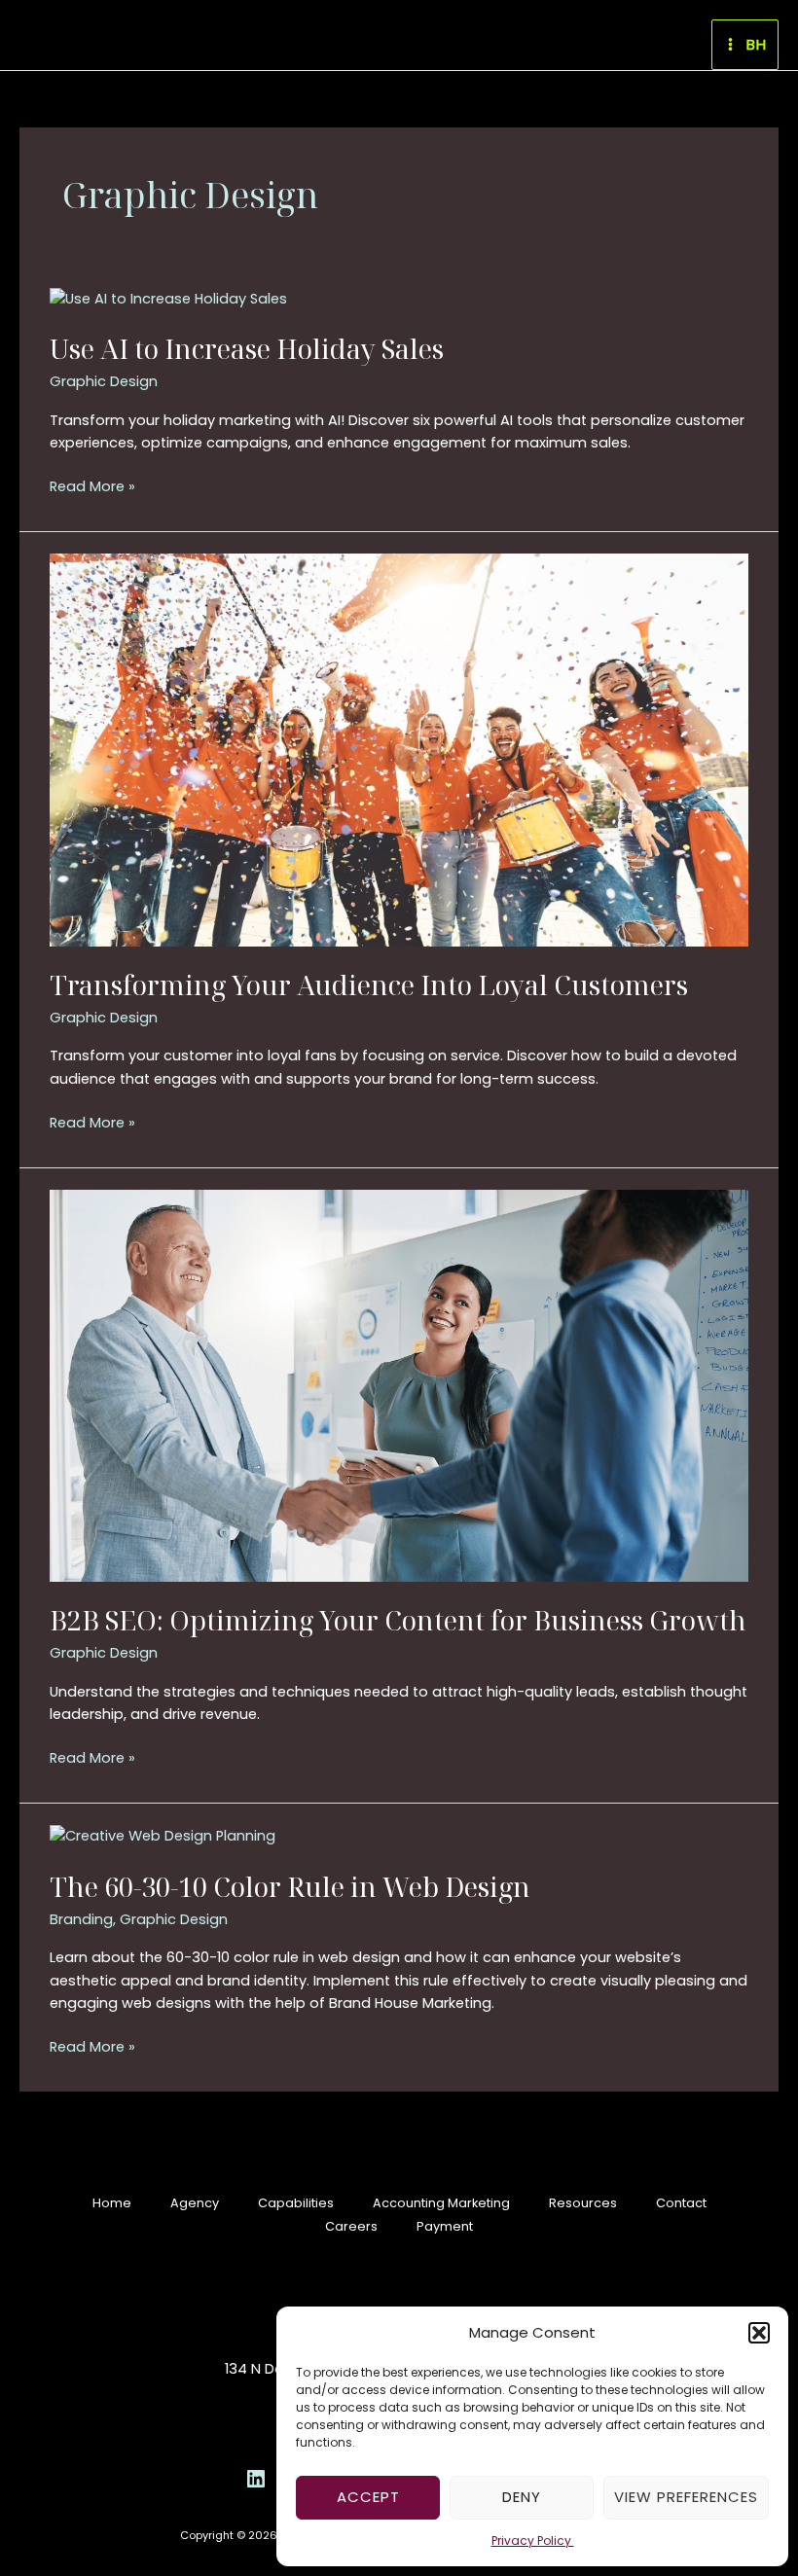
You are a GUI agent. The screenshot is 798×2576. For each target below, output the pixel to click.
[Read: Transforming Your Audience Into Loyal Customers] (399, 749)
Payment (445, 2226)
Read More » (92, 486)
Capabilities (296, 2203)
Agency (195, 2203)
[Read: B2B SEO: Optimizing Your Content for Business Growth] (399, 1384)
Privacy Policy (533, 2540)
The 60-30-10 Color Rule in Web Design (290, 1887)
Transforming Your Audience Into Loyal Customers (369, 985)
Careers (351, 2226)
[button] (759, 2333)
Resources (583, 2203)
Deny (522, 2497)
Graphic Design (104, 381)
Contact (681, 2203)
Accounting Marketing (441, 2203)
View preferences (686, 2497)
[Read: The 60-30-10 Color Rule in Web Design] (163, 1836)
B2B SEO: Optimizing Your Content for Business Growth (398, 1620)
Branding (81, 1919)
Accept (368, 2497)
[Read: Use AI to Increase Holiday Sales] (168, 299)
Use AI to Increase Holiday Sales (247, 349)
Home (112, 2203)
